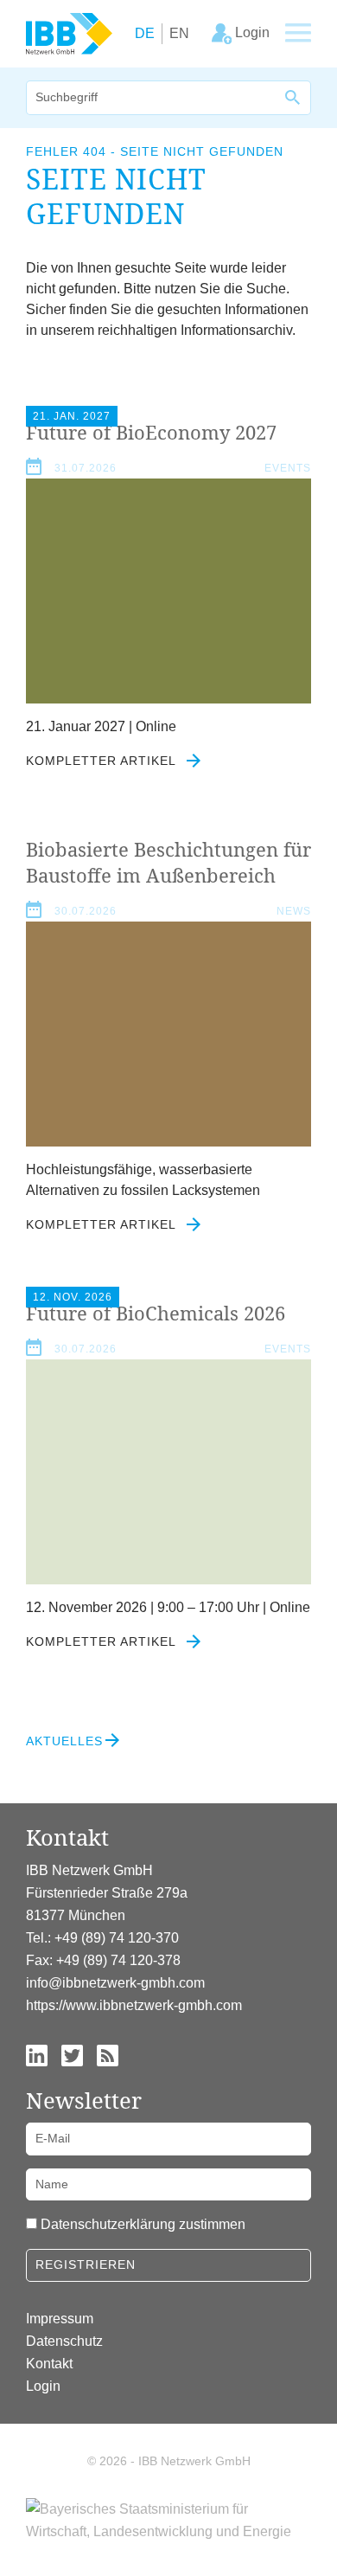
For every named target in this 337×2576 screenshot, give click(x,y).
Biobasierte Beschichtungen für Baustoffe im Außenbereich (168, 862)
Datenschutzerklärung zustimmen (143, 2224)
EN (179, 33)
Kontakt (49, 2364)
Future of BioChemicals (156, 1313)
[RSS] (108, 2054)
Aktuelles (64, 1741)
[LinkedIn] (37, 2054)
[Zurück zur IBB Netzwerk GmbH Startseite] (69, 32)
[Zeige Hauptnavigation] (298, 34)
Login (43, 2386)
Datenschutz (64, 2341)
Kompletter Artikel (103, 761)
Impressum (60, 2319)
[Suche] (294, 98)
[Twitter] (72, 2054)
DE (145, 33)
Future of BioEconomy (151, 432)
